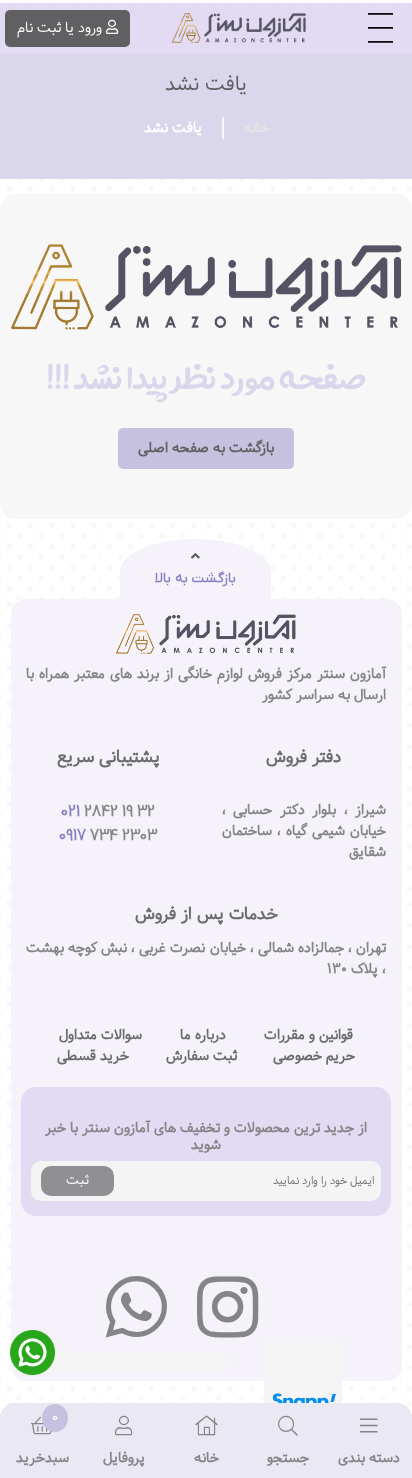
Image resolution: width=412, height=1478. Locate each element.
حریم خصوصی (314, 1056)
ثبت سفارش (201, 1056)
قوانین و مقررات (308, 1035)
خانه (256, 128)
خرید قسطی (93, 1056)
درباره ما (203, 1035)
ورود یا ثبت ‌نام (59, 28)
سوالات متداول (100, 1035)
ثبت (77, 1180)
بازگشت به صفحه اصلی (206, 448)
